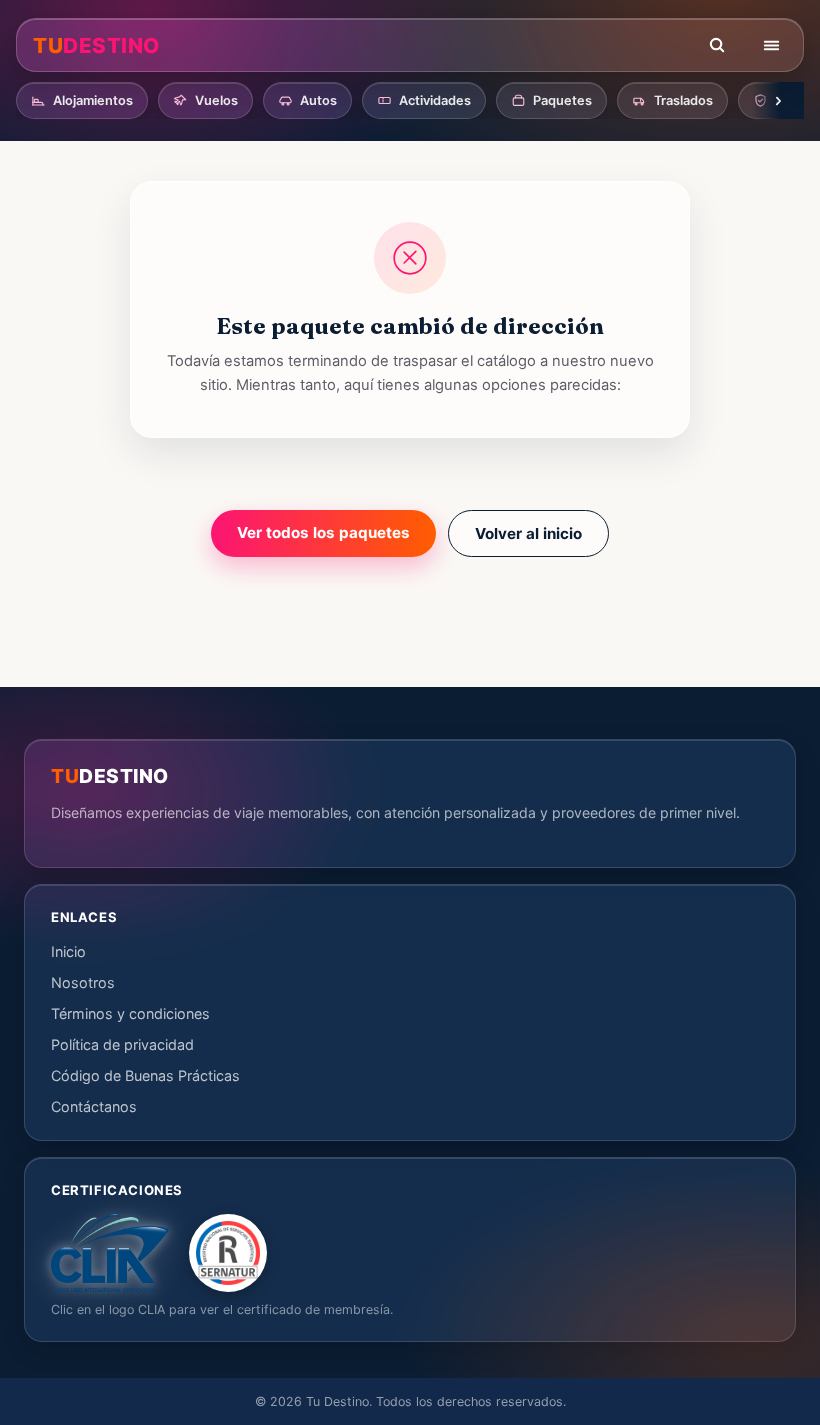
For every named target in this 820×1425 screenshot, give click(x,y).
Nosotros (83, 982)
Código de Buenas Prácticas (145, 1075)
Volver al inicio (528, 533)
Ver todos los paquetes (323, 532)
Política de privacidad (122, 1044)
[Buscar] (717, 45)
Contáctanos (94, 1106)
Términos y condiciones (130, 1013)
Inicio (68, 951)
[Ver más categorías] (778, 100)
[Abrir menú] (771, 45)
